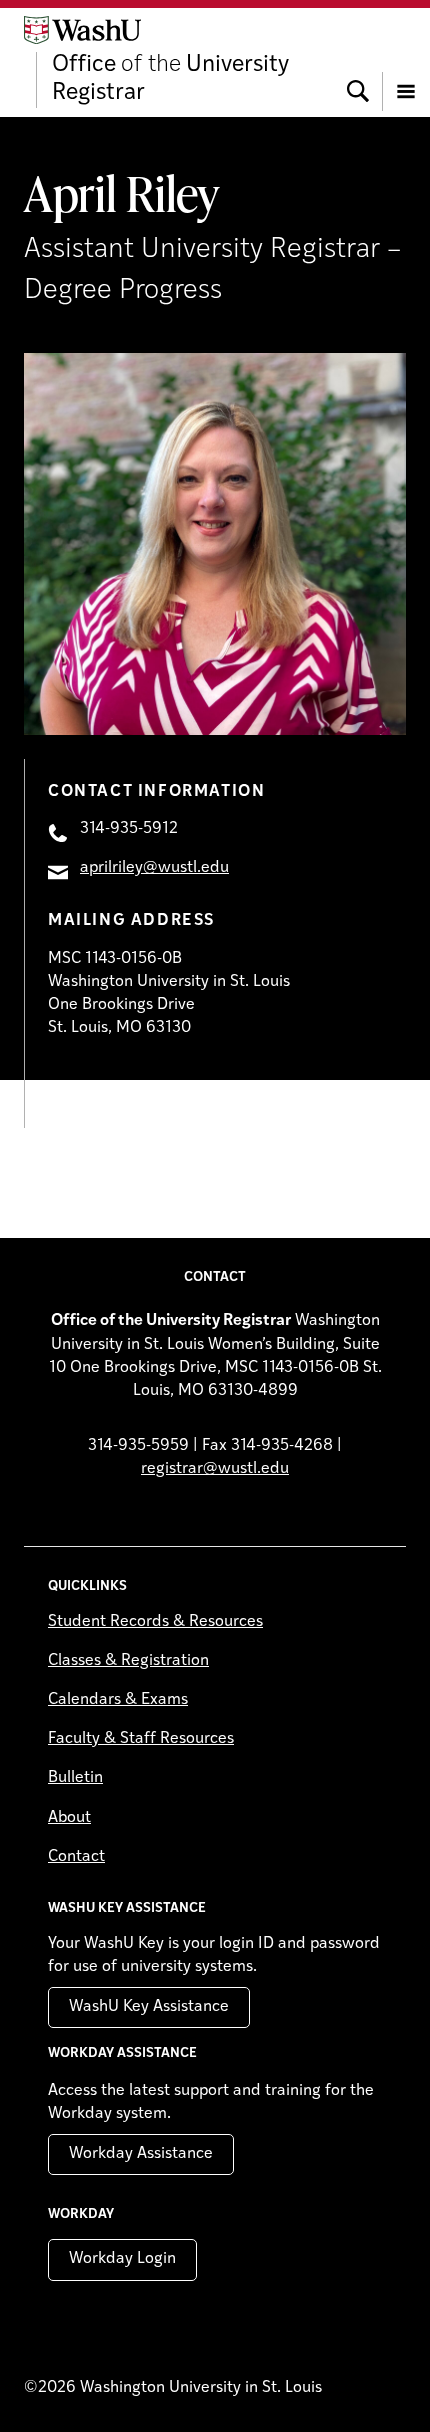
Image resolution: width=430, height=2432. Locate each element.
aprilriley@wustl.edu (154, 868)
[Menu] (406, 62)
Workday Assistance (141, 2154)
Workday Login (122, 2259)
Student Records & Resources (155, 1622)
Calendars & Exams (118, 1700)
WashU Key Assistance (149, 2007)
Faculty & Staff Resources (141, 1739)
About (69, 1818)
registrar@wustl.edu (215, 1469)
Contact (76, 1857)
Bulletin (75, 1778)
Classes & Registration (128, 1661)
